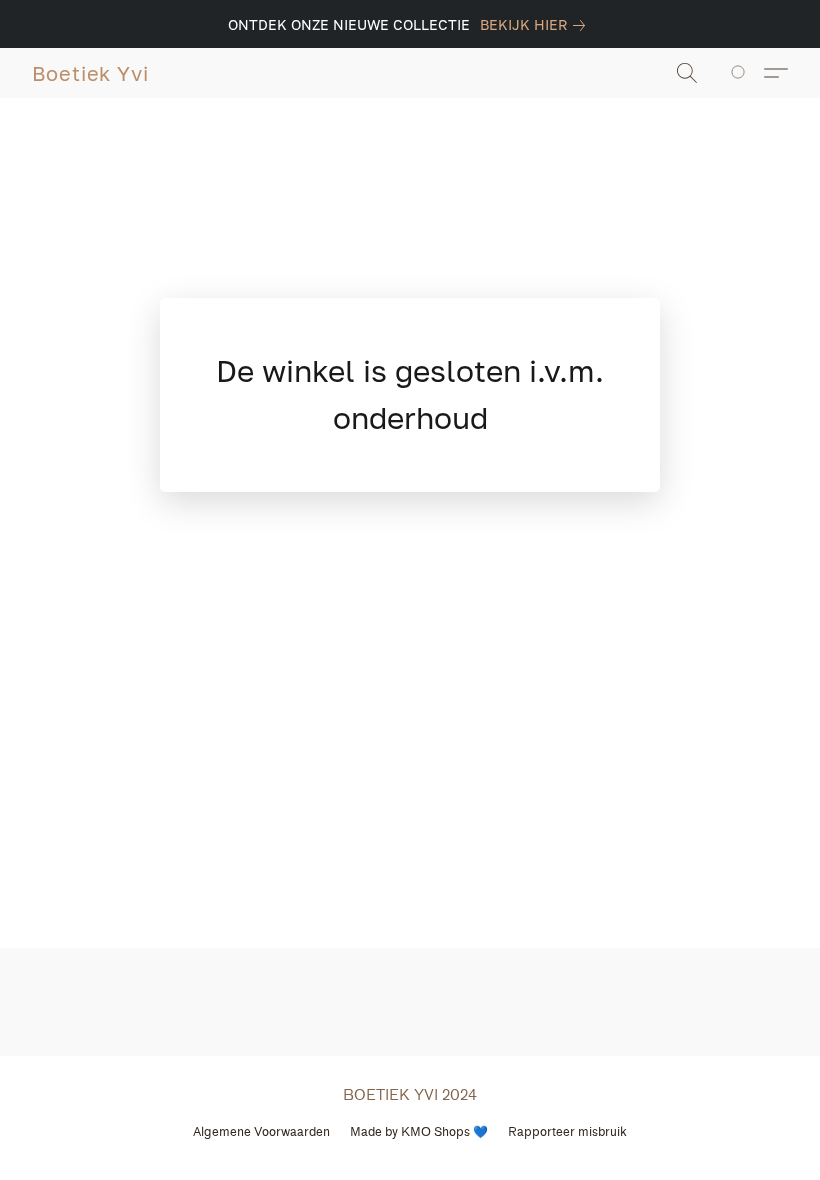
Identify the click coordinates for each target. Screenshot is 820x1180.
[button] (90, 73)
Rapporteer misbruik (567, 1131)
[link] (536, 25)
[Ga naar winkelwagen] (741, 73)
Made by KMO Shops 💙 (419, 1131)
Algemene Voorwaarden (261, 1131)
